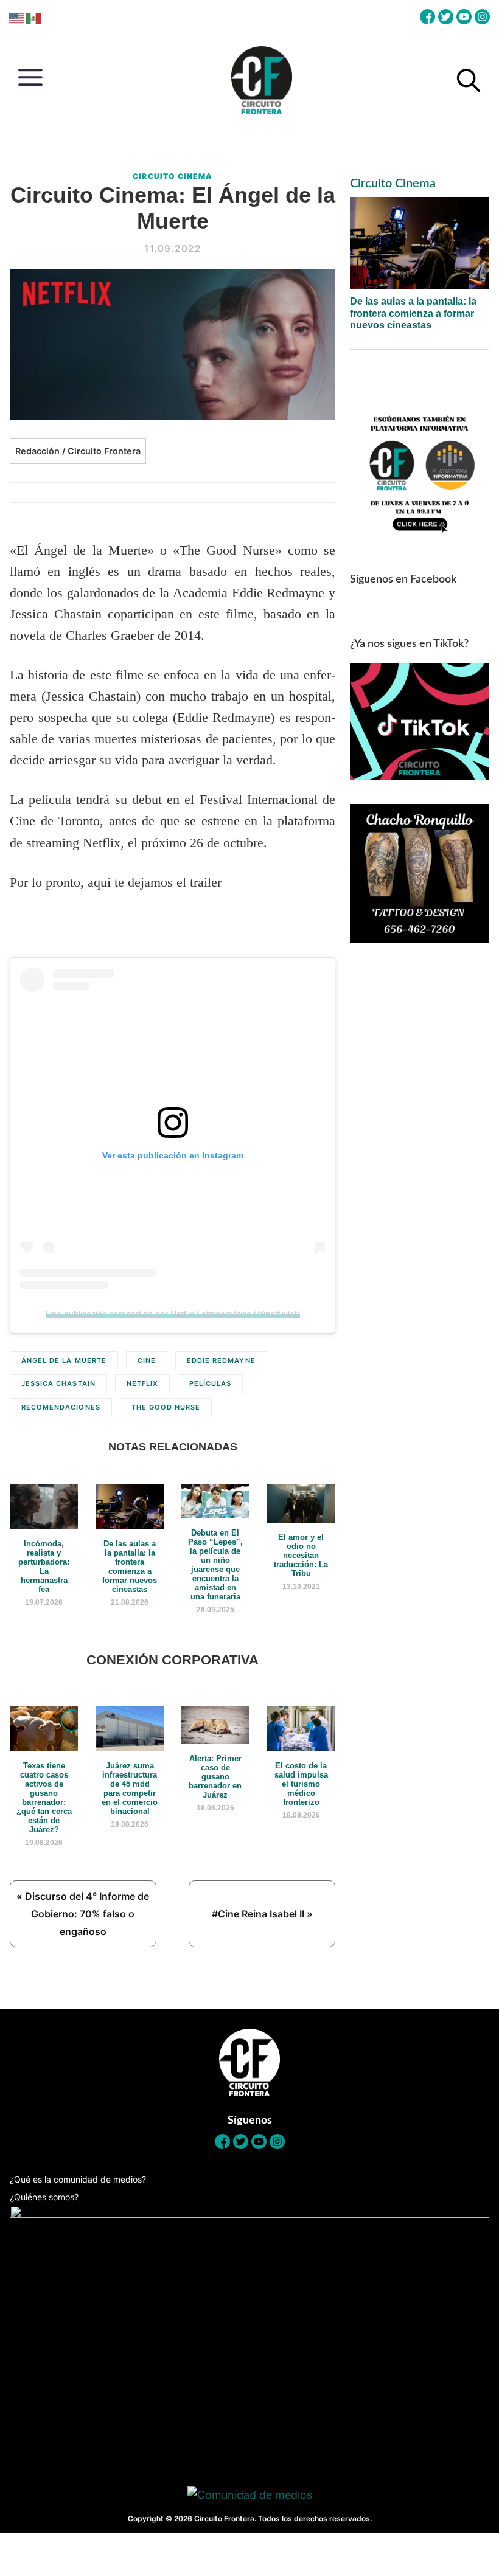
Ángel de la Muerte (64, 1360)
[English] (17, 18)
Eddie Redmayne (221, 1360)
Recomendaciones (61, 1407)
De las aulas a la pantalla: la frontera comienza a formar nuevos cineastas (413, 313)
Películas (210, 1383)
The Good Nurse (166, 1407)
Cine (147, 1360)
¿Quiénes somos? (44, 2197)
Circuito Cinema (173, 176)
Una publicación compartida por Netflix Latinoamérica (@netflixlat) (173, 1314)
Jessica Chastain (58, 1383)
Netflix (142, 1383)
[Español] (34, 18)
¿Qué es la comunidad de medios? (78, 2179)
